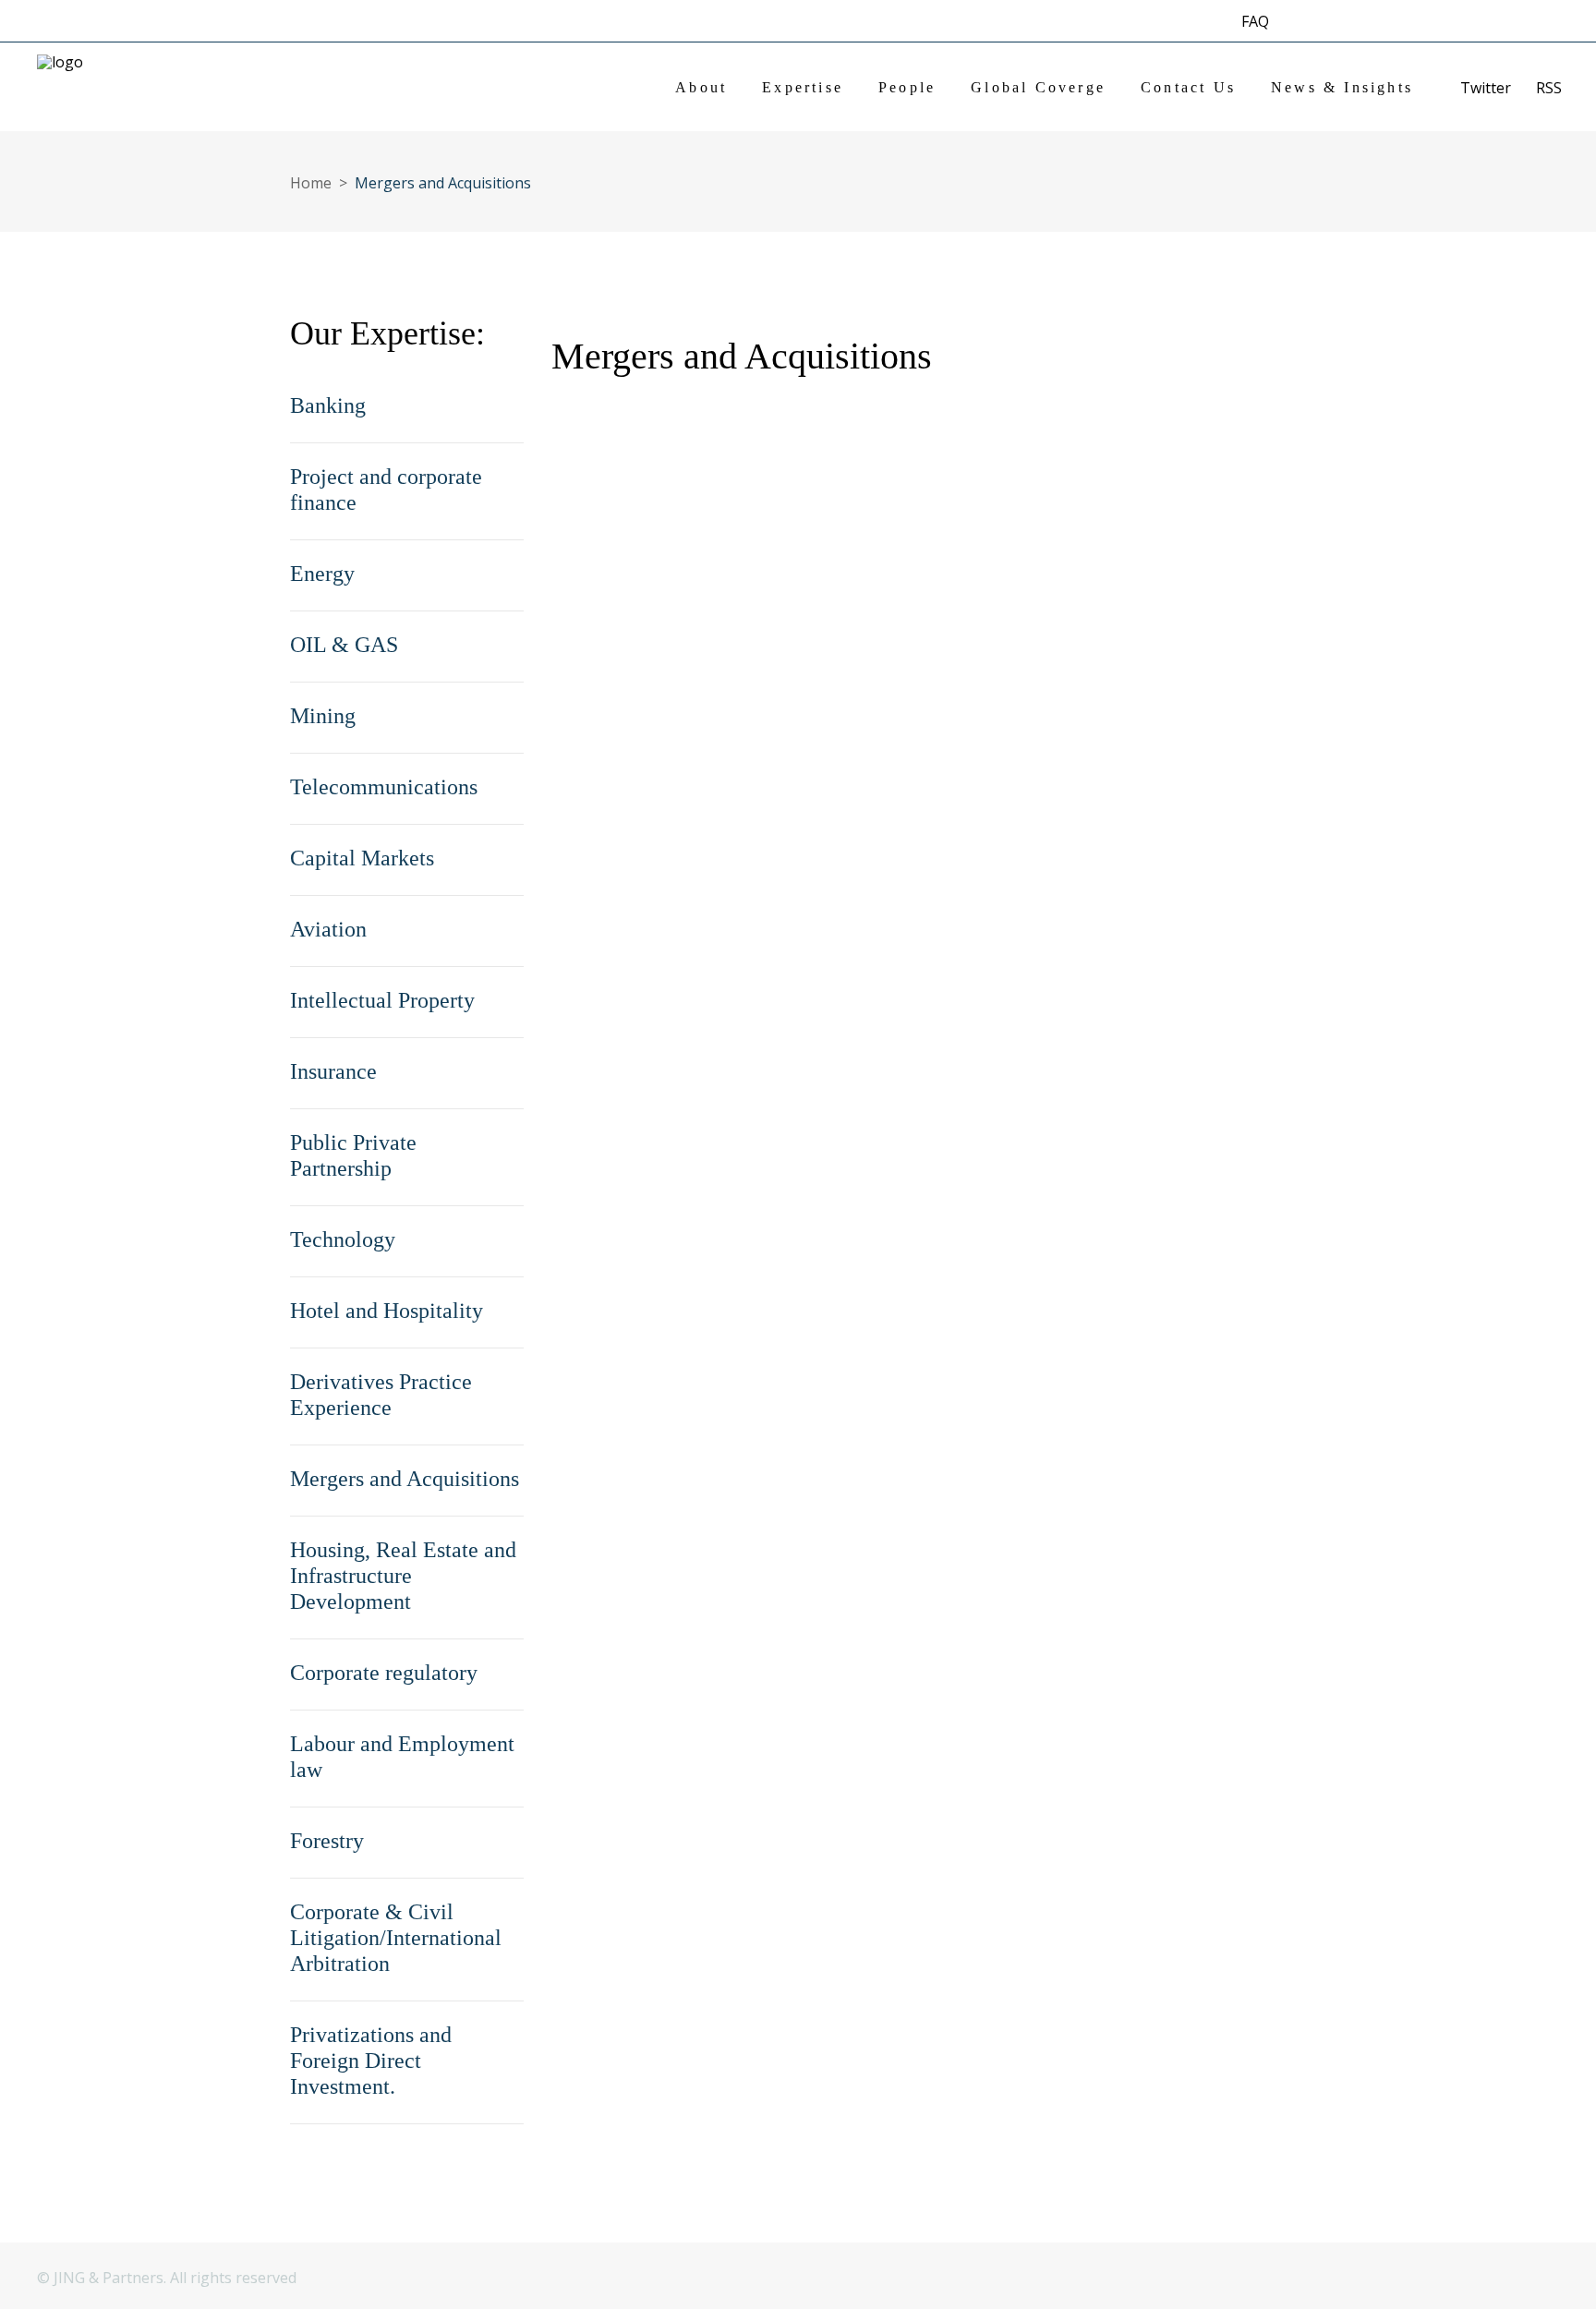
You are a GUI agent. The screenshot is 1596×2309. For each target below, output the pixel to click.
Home (311, 183)
